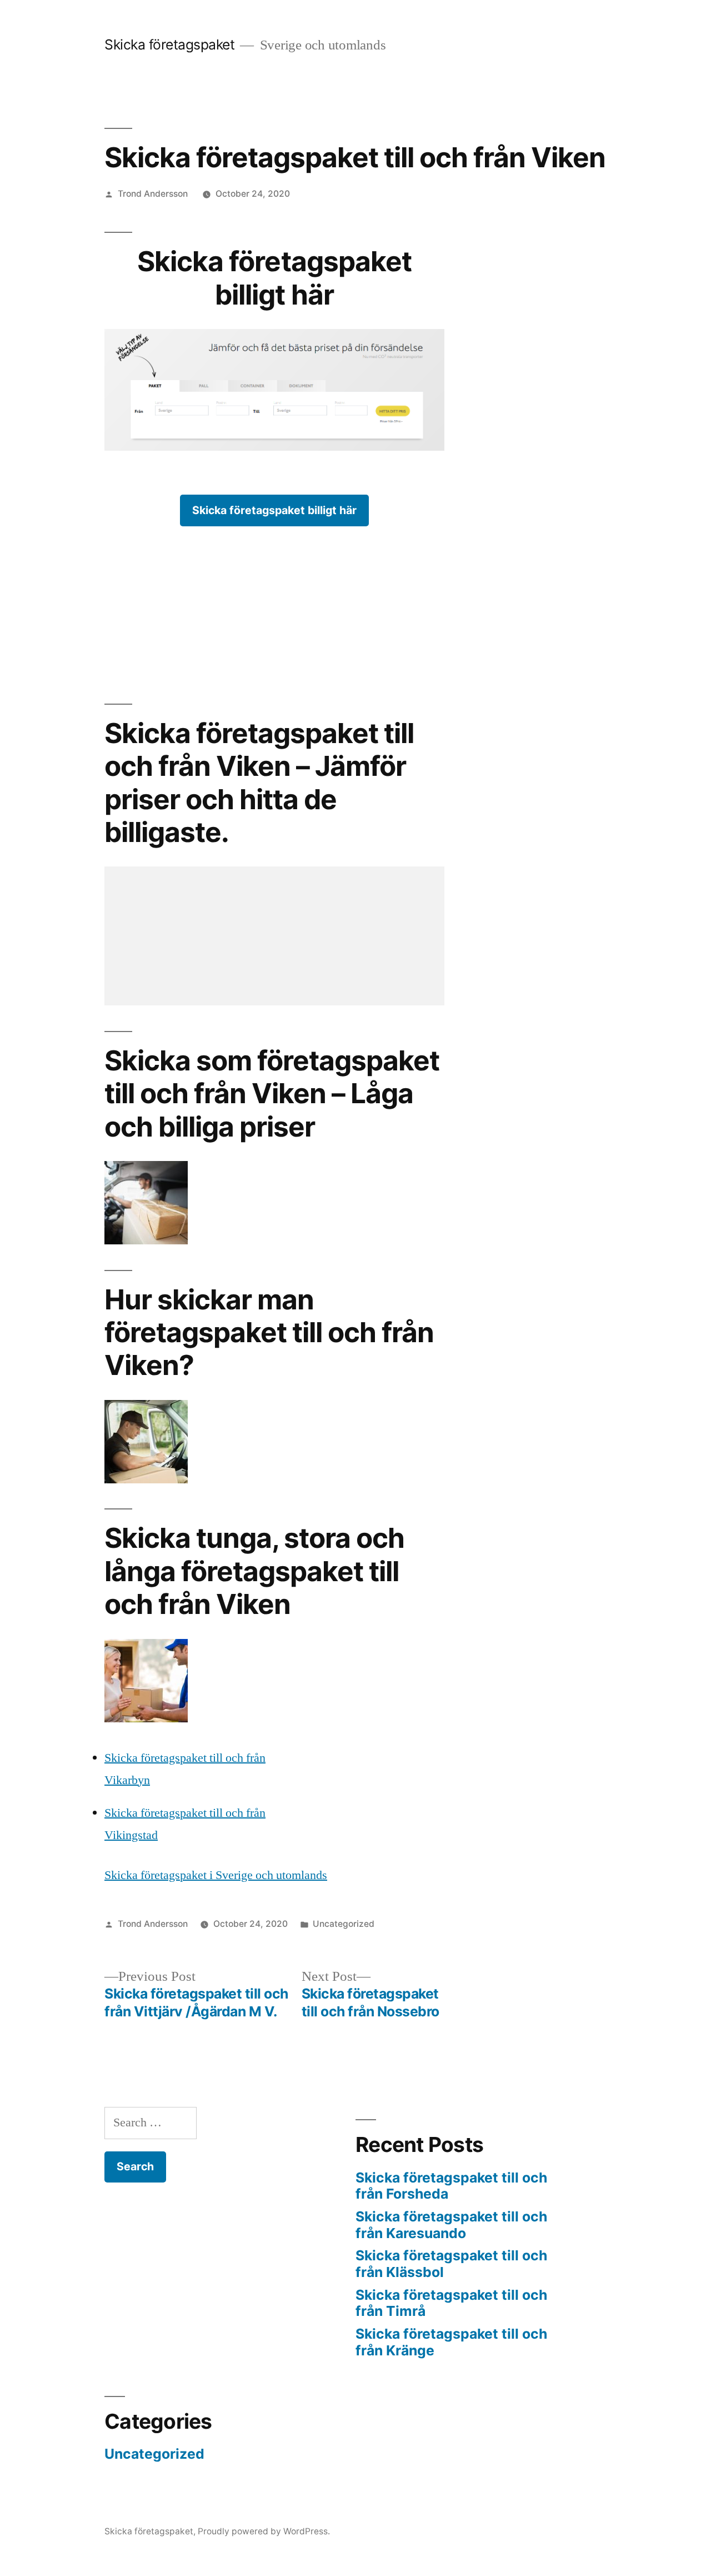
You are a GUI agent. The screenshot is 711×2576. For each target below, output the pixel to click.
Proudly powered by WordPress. (264, 2531)
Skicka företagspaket (169, 44)
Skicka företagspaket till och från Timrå (451, 2303)
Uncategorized (344, 1924)
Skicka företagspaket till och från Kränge (451, 2342)
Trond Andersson (153, 194)
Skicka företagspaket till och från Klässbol (451, 2264)
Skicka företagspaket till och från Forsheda (451, 2186)
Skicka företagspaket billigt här (274, 510)
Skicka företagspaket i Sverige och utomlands (216, 1875)
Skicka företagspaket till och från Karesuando (451, 2225)
